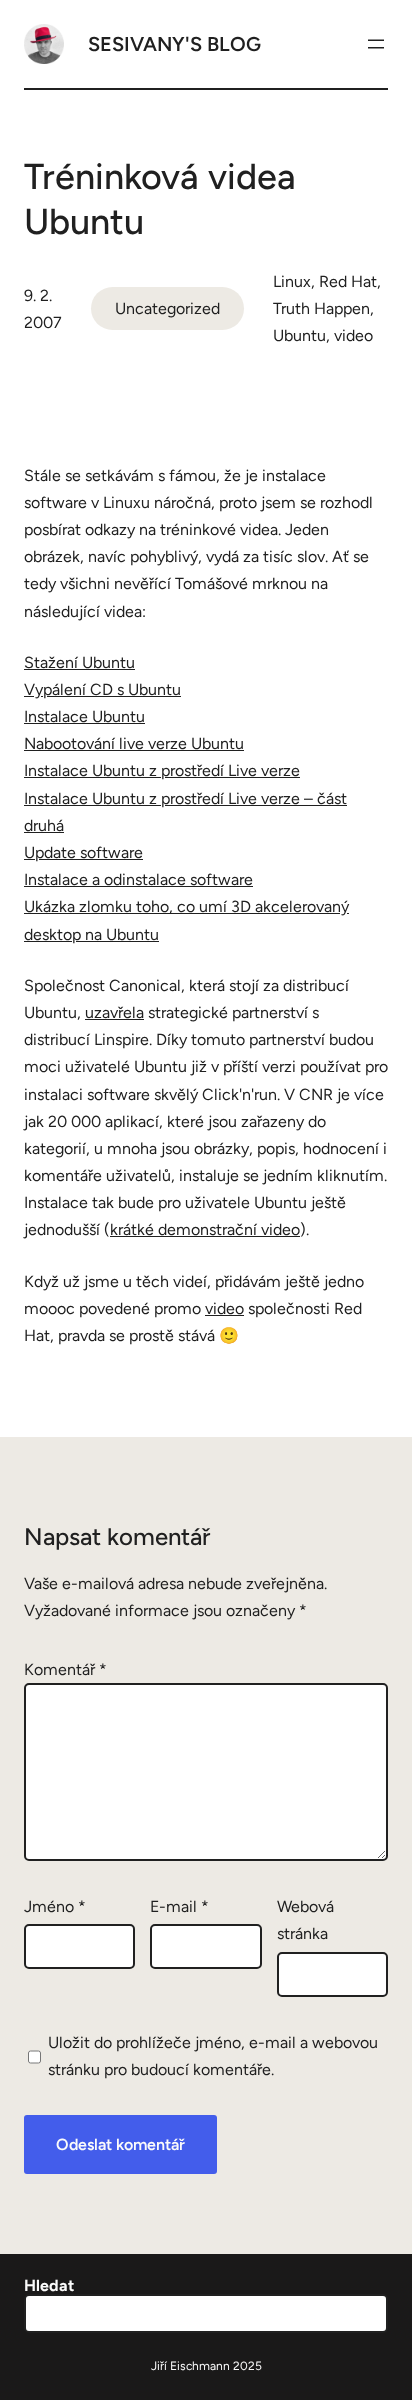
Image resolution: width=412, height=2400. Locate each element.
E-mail (179, 1906)
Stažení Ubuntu (79, 662)
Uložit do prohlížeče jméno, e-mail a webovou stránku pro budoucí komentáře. (213, 2056)
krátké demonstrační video (205, 1229)
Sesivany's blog (174, 44)
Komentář (65, 1669)
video (353, 335)
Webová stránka (305, 1920)
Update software (83, 852)
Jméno (55, 1906)
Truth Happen (321, 308)
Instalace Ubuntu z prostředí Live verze (162, 770)
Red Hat (348, 281)
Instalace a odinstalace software (138, 879)
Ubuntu (299, 335)
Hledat (49, 2285)
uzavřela (114, 1012)
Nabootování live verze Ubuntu (134, 743)
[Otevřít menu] (376, 44)
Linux (292, 281)
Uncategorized (167, 308)
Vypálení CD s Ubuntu (102, 689)
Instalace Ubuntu (84, 716)
